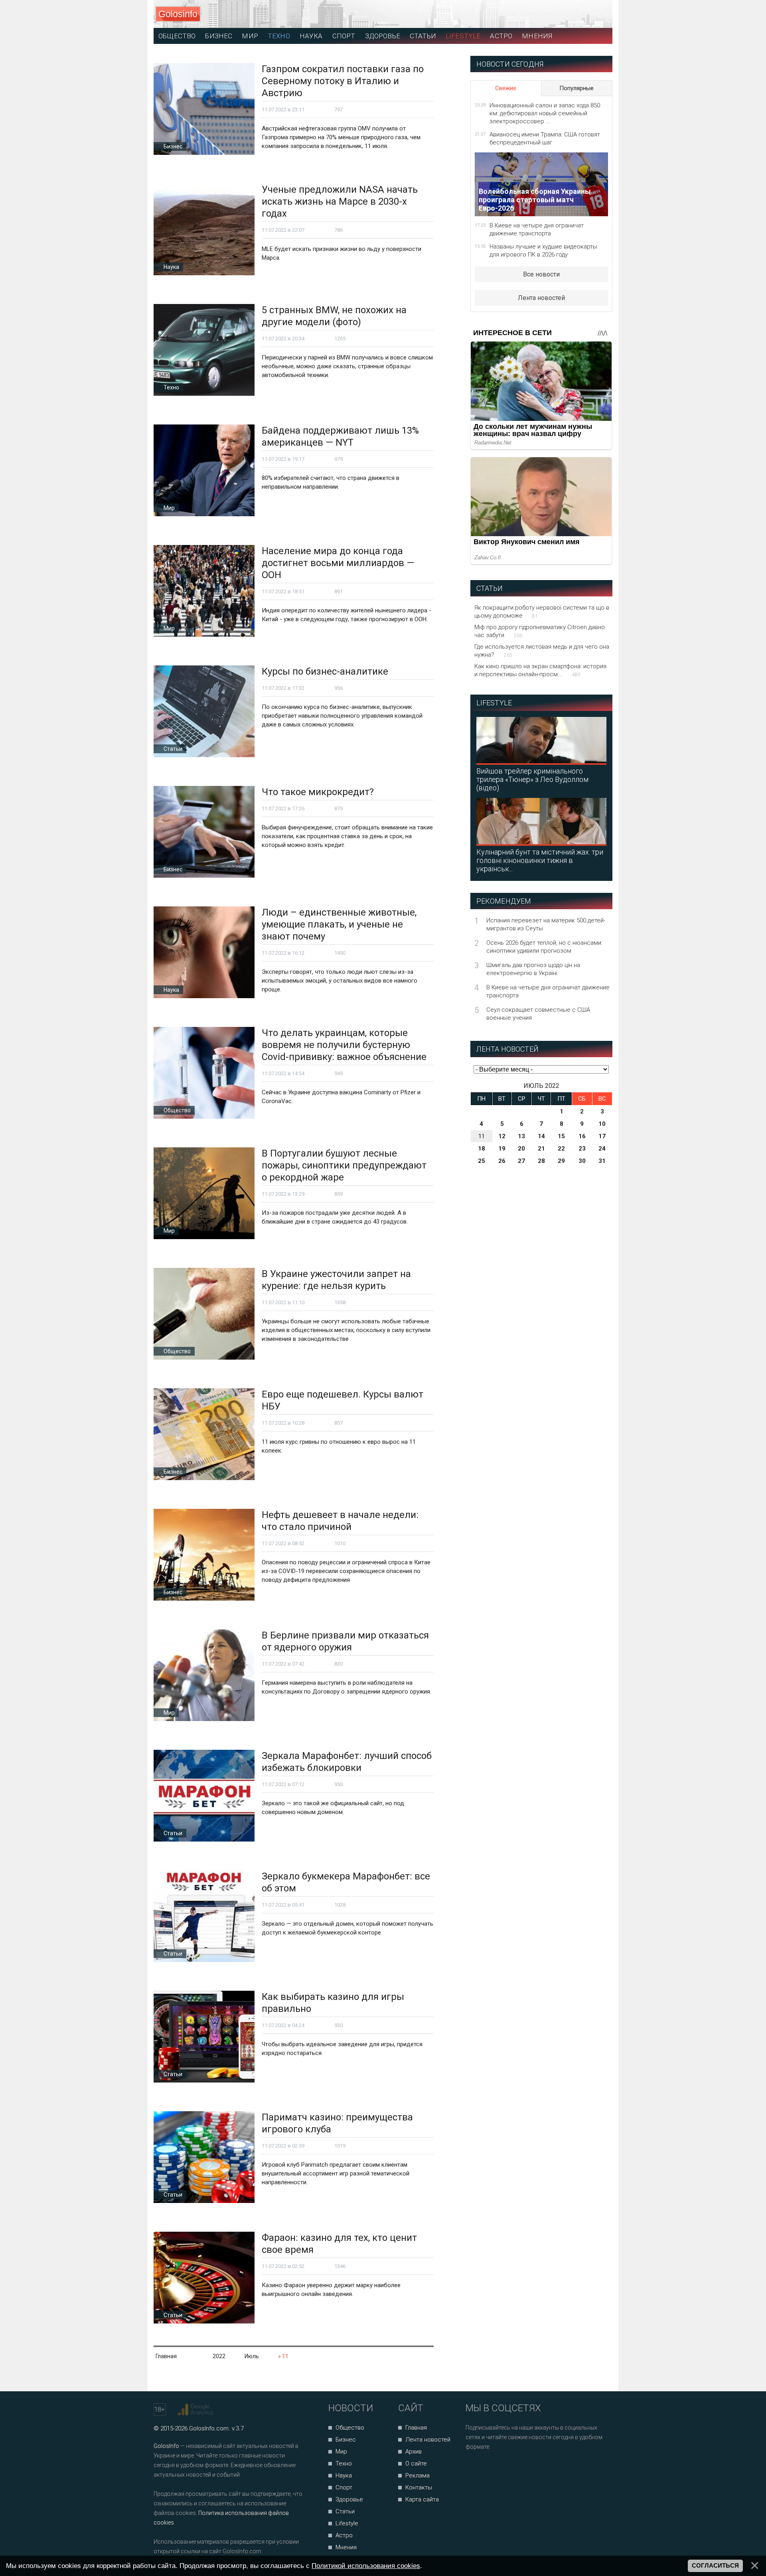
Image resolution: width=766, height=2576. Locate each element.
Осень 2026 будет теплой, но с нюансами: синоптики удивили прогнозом (544, 947)
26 (502, 1161)
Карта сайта (422, 2499)
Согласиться (715, 2566)
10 (602, 1124)
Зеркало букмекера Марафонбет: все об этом (346, 1882)
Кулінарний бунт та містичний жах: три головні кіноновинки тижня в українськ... (540, 860)
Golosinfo (178, 14)
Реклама (418, 2475)
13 (521, 1136)
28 (541, 1161)
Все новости (541, 274)
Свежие (506, 88)
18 (482, 1149)
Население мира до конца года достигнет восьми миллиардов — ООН (338, 563)
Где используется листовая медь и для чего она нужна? (542, 651)
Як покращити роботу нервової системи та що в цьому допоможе (542, 612)
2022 (219, 2356)
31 (602, 1161)
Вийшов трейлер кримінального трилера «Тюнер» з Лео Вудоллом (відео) (532, 779)
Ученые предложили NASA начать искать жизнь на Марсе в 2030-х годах (340, 201)
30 (582, 1161)
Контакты (419, 2487)
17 (602, 1136)
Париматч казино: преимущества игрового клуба (337, 2123)
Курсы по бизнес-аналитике (325, 671)
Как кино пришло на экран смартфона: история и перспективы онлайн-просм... (540, 670)
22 (561, 1149)
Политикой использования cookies (366, 2566)
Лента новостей (541, 298)
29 (561, 1161)
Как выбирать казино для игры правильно (333, 2003)
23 (582, 1149)
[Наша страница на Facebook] (474, 2468)
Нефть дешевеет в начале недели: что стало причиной (340, 1521)
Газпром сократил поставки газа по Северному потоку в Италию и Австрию (343, 81)
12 (502, 1136)
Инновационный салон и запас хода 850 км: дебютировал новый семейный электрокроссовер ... (545, 113)
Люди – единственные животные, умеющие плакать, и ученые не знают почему (339, 924)
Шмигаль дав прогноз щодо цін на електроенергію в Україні (533, 969)
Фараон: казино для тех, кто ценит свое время (339, 2244)
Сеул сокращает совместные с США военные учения (538, 1014)
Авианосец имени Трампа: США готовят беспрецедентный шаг (545, 138)
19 (502, 1149)
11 (482, 1136)
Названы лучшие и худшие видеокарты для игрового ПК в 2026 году (543, 251)
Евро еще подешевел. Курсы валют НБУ (343, 1400)
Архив (414, 2452)
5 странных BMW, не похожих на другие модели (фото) (334, 316)
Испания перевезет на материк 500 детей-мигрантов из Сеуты (546, 924)
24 (602, 1149)
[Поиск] (571, 14)
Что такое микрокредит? (318, 792)
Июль (252, 2356)
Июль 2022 (541, 1086)
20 (521, 1149)
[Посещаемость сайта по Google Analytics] (196, 2410)
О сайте (416, 2463)
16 (582, 1136)
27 (521, 1161)
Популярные (576, 88)
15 (561, 1136)
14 (541, 1136)
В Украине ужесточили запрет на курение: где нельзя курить (336, 1280)
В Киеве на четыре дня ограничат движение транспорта (537, 229)
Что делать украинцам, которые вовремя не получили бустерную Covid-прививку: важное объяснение (344, 1045)
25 (482, 1161)
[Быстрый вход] (599, 14)
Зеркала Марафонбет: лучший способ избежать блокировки (347, 1762)
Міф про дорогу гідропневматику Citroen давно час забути (540, 631)
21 (541, 1149)
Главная (416, 2428)
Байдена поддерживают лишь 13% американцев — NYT (340, 436)
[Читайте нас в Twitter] (499, 2468)
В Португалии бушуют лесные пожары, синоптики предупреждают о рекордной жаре (344, 1165)
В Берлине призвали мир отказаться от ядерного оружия (345, 1641)
